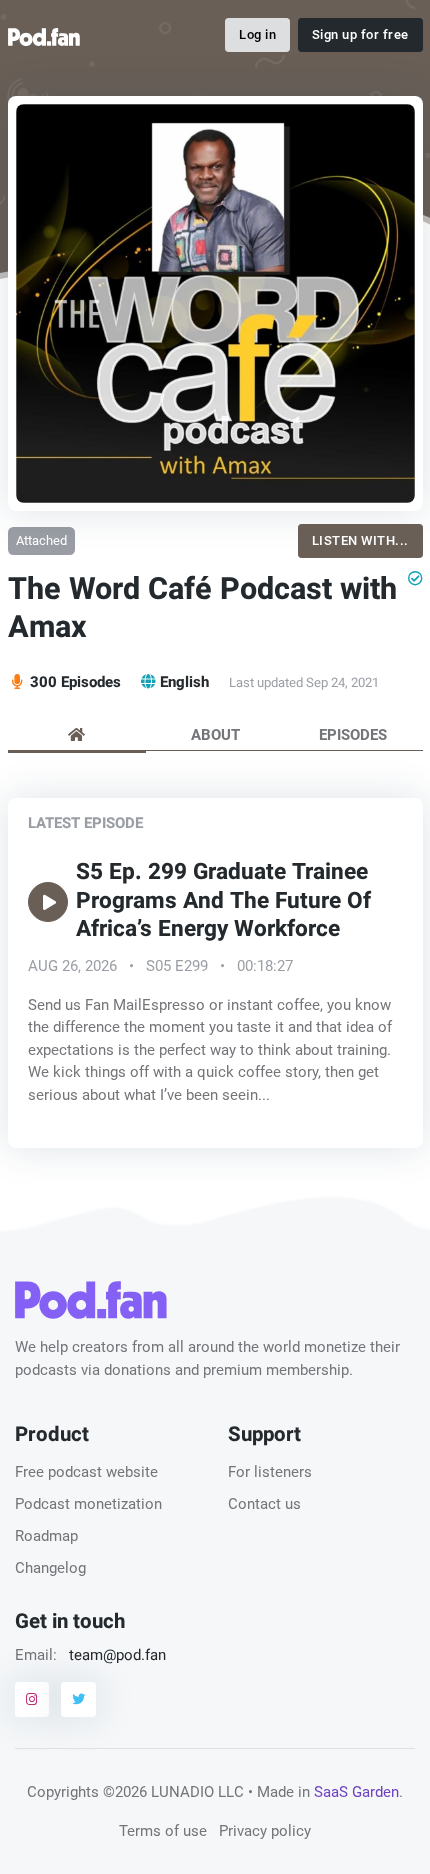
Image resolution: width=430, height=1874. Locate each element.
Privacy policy (265, 1831)
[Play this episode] (48, 902)
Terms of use (163, 1831)
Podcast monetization (88, 1504)
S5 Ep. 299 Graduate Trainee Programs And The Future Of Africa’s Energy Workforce (223, 901)
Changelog (50, 1568)
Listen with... (360, 540)
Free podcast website (86, 1472)
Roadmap (46, 1536)
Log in (257, 34)
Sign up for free (360, 34)
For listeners (270, 1472)
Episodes (353, 735)
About (215, 735)
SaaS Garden (356, 1792)
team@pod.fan (117, 1655)
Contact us (264, 1504)
